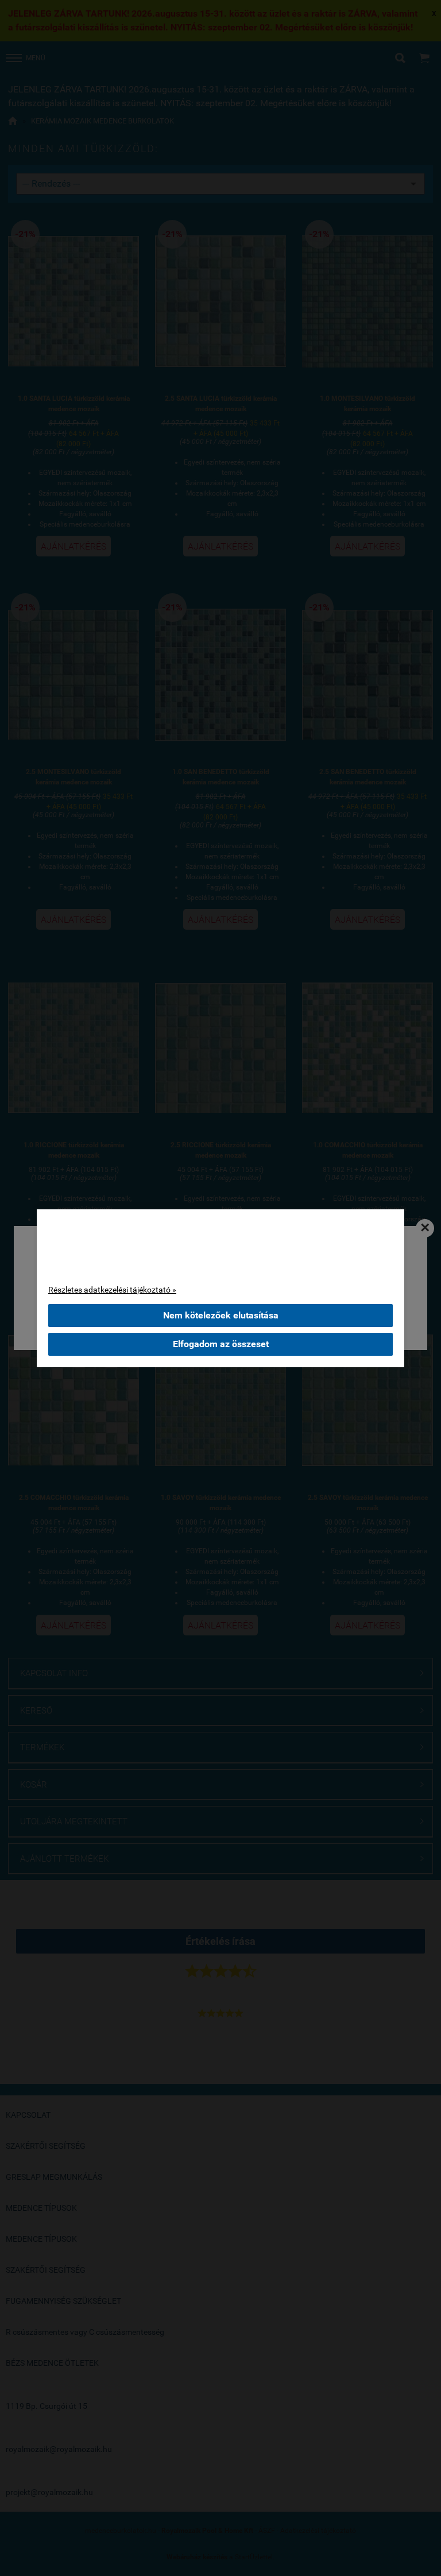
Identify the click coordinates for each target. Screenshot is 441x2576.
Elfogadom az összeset (221, 1344)
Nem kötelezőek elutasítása (221, 1315)
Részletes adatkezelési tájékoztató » (112, 1290)
